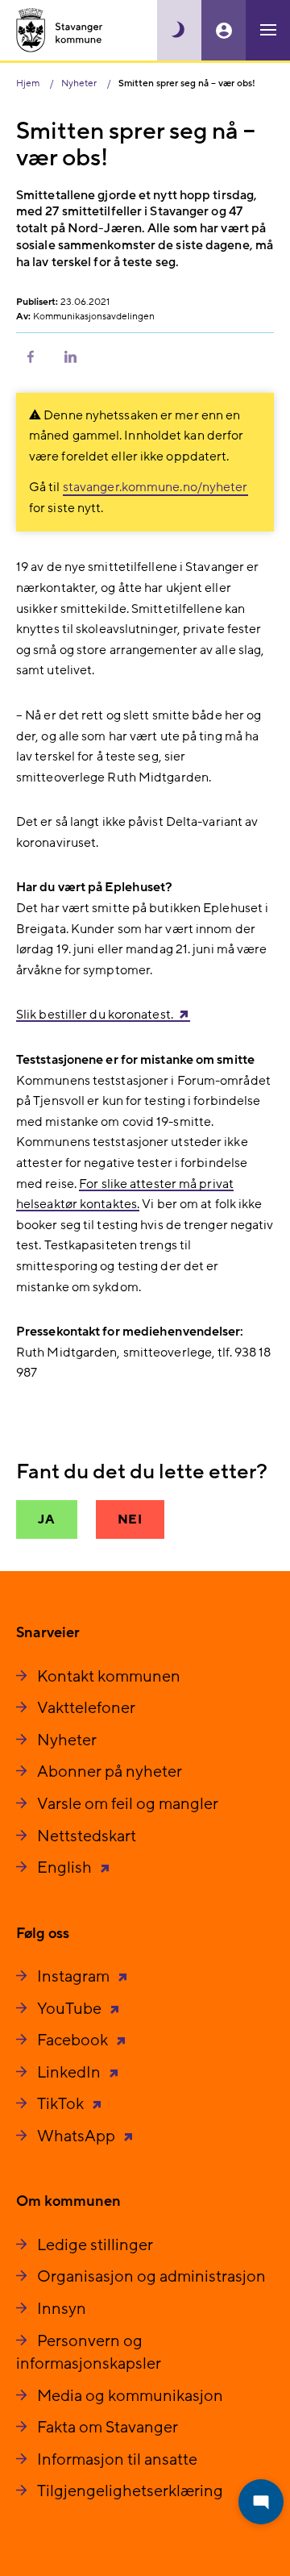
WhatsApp (78, 2136)
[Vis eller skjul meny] (268, 30)
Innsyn (62, 2309)
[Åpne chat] (261, 2502)
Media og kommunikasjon (130, 2396)
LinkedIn (70, 2073)
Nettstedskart (87, 1836)
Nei (130, 1519)
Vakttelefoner (86, 1708)
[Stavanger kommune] (60, 30)
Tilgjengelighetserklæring (130, 2491)
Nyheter (67, 1740)
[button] (31, 356)
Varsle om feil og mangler (128, 1804)
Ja (47, 1519)
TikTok (62, 2104)
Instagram (75, 1977)
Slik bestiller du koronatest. (95, 1015)
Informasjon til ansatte (117, 2460)
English (66, 1868)
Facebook (74, 2040)
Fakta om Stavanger (108, 2428)
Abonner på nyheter (110, 1772)
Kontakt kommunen (109, 1677)
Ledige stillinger (95, 2245)
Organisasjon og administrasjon (151, 2277)
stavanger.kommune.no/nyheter (155, 487)
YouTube (71, 2009)
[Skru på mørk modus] (179, 30)
